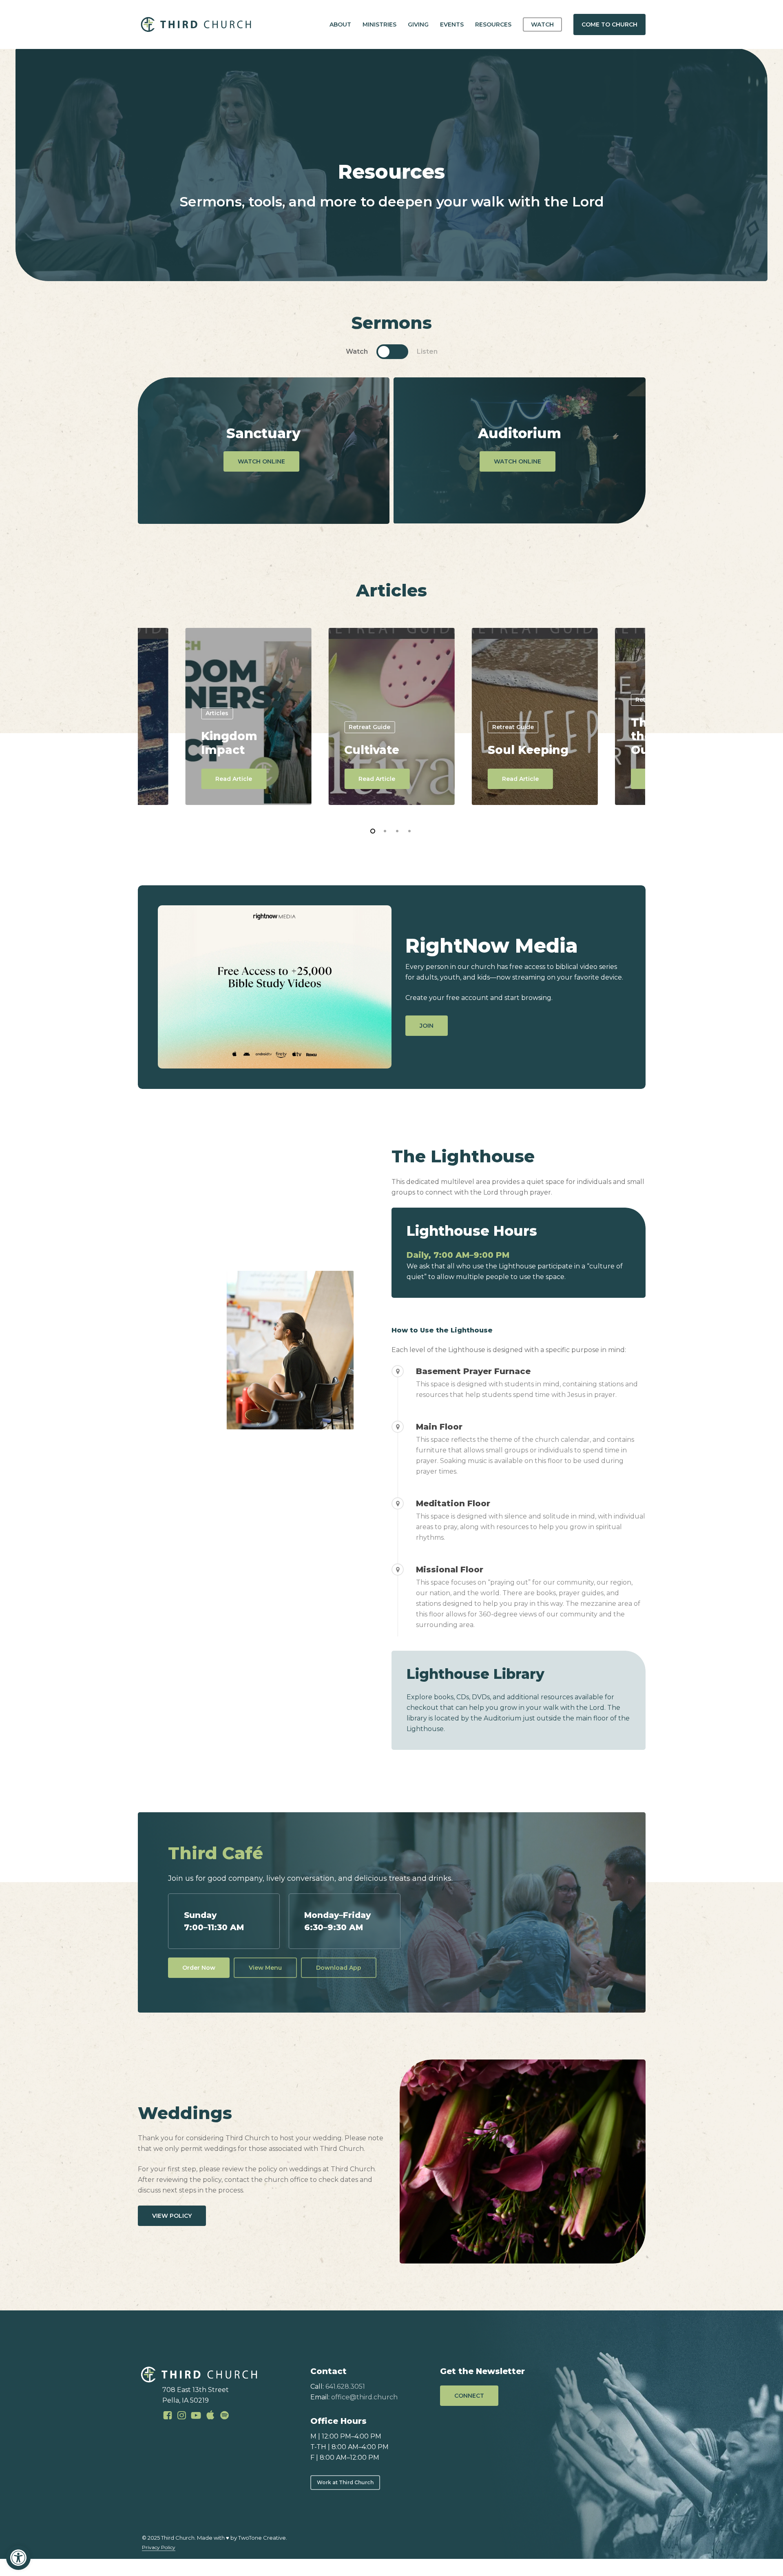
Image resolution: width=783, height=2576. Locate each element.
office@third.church (364, 2397)
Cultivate (372, 750)
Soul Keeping (528, 750)
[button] (18, 2558)
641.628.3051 (345, 2386)
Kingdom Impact (229, 743)
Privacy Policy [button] (159, 2547)
